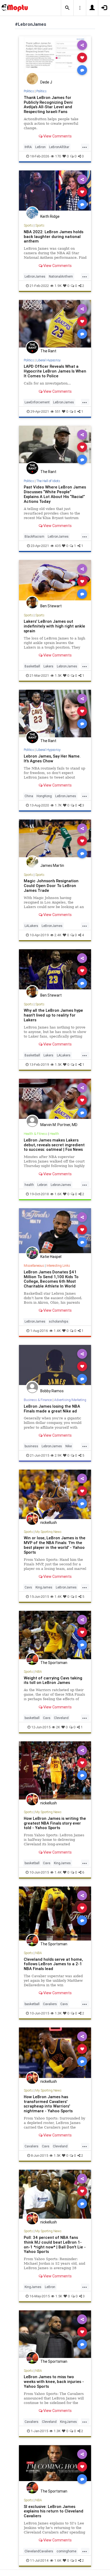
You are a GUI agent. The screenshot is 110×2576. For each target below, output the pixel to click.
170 (58, 156)
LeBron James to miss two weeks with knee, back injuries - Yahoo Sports (54, 2381)
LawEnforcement (37, 402)
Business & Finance (38, 1400)
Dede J (46, 82)
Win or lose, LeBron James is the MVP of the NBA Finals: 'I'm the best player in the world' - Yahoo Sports (55, 1545)
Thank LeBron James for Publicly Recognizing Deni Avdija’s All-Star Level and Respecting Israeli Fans (48, 105)
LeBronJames (35, 276)
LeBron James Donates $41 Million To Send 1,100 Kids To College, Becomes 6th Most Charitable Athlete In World (51, 1279)
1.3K (58, 2013)
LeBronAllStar (59, 147)
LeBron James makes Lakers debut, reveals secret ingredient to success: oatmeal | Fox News (54, 1145)
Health (54, 1134)
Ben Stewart (51, 606)
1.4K (57, 1331)
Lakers (48, 666)
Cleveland (61, 1718)
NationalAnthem (61, 276)
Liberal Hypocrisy (48, 360)
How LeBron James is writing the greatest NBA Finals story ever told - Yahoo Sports (55, 1823)
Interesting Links (58, 1266)
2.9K (58, 1455)
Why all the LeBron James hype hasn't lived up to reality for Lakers (53, 1015)
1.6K (58, 1194)
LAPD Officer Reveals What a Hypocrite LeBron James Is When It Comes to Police (55, 371)
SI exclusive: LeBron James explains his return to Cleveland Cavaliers (54, 2511)
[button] (67, 8)
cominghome (66, 2551)
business (31, 1446)
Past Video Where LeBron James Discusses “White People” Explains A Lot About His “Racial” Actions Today (55, 494)
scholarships (59, 1321)
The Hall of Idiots (48, 481)
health (29, 1185)
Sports (28, 225)
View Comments (57, 136)
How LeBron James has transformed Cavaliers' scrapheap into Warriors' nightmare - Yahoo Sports (48, 2104)
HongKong (44, 796)
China (29, 796)
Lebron (42, 1185)
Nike (69, 1446)
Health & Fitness (36, 1134)
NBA (39, 1672)
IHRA (28, 147)
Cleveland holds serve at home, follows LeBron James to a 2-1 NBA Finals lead (53, 1964)
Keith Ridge (50, 216)
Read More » (55, 57)
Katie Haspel (51, 1257)
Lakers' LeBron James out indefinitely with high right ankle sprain (54, 626)
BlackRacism (34, 536)
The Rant (48, 351)
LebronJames (67, 666)
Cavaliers (50, 2004)
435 (58, 546)
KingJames (44, 1587)
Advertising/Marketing (70, 1400)
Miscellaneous (34, 1266)
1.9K (58, 286)
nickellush (49, 1523)
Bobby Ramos (52, 1391)
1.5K (58, 676)
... (85, 147)
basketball (32, 1718)
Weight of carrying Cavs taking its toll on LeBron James (53, 1680)
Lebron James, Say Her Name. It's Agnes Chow (52, 758)
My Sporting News (48, 1532)
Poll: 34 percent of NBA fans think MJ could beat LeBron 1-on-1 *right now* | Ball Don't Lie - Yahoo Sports (55, 2245)
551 (58, 411)
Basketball (32, 666)
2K (58, 1727)
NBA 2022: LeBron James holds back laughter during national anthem (54, 237)
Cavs (28, 1587)
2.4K (58, 935)
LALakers (31, 926)
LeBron (40, 147)
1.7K (58, 805)
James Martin (52, 865)
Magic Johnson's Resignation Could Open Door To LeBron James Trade (51, 886)
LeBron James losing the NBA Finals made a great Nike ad (52, 1409)
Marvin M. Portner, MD (59, 1125)
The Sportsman (54, 1663)
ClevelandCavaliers (39, 2551)
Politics (29, 91)
